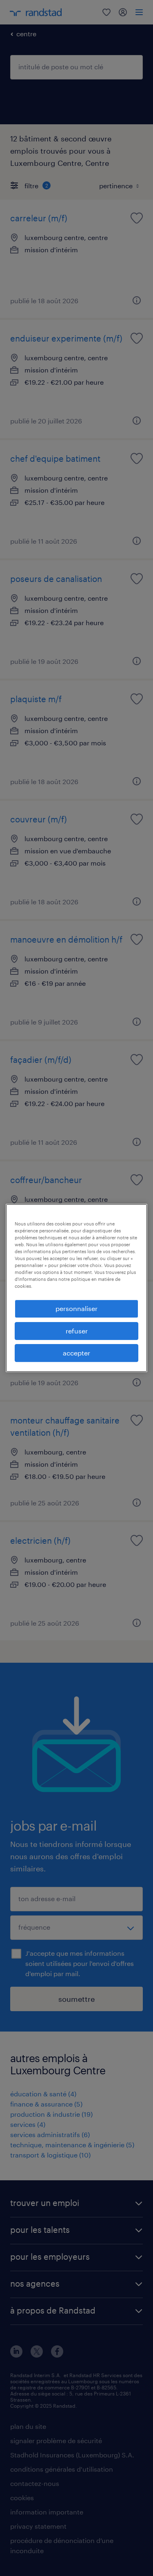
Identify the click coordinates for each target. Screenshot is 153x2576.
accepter (76, 1353)
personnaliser (76, 1308)
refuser (77, 1331)
